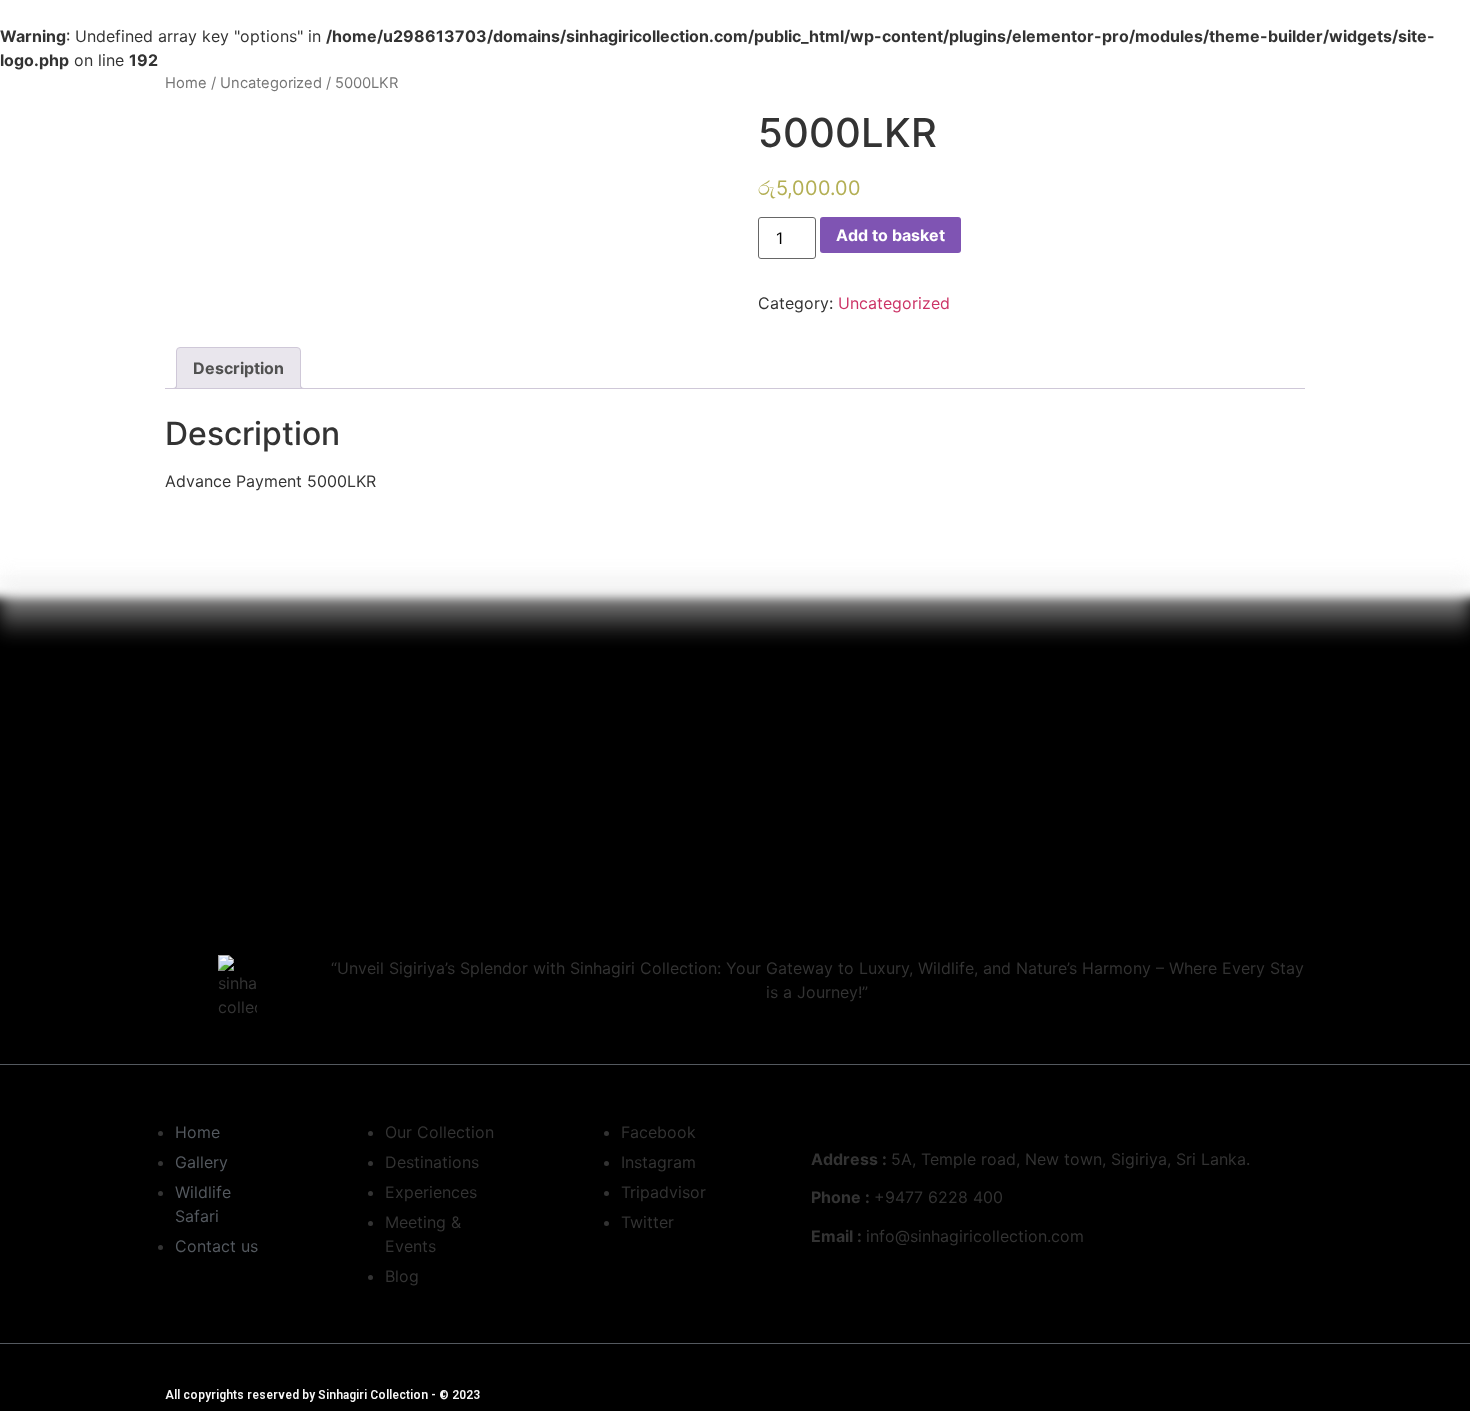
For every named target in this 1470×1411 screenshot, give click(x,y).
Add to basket (890, 235)
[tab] (238, 368)
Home (186, 83)
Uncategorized (271, 83)
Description (238, 368)
